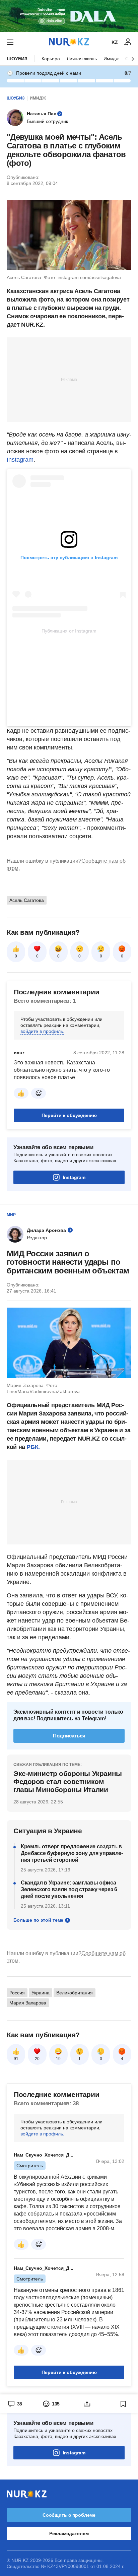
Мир (11, 1215)
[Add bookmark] (123, 2404)
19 (58, 2059)
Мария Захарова (28, 2003)
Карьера (51, 59)
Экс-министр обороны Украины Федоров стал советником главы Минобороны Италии (68, 1781)
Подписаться (69, 1736)
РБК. (33, 1447)
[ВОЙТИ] (128, 42)
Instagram (20, 460)
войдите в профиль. (42, 1031)
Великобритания (75, 1993)
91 (16, 2059)
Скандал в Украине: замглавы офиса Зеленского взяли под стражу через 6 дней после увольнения (69, 1889)
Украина (41, 1993)
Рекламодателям (69, 2533)
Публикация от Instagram (69, 631)
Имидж (111, 59)
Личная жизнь (82, 59)
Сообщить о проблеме (69, 2515)
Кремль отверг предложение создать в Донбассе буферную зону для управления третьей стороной (72, 1853)
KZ (115, 42)
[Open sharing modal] (87, 2404)
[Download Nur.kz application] (69, 16)
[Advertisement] (69, 379)
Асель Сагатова (27, 900)
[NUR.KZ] (69, 42)
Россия (17, 1993)
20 (37, 2059)
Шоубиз (17, 59)
